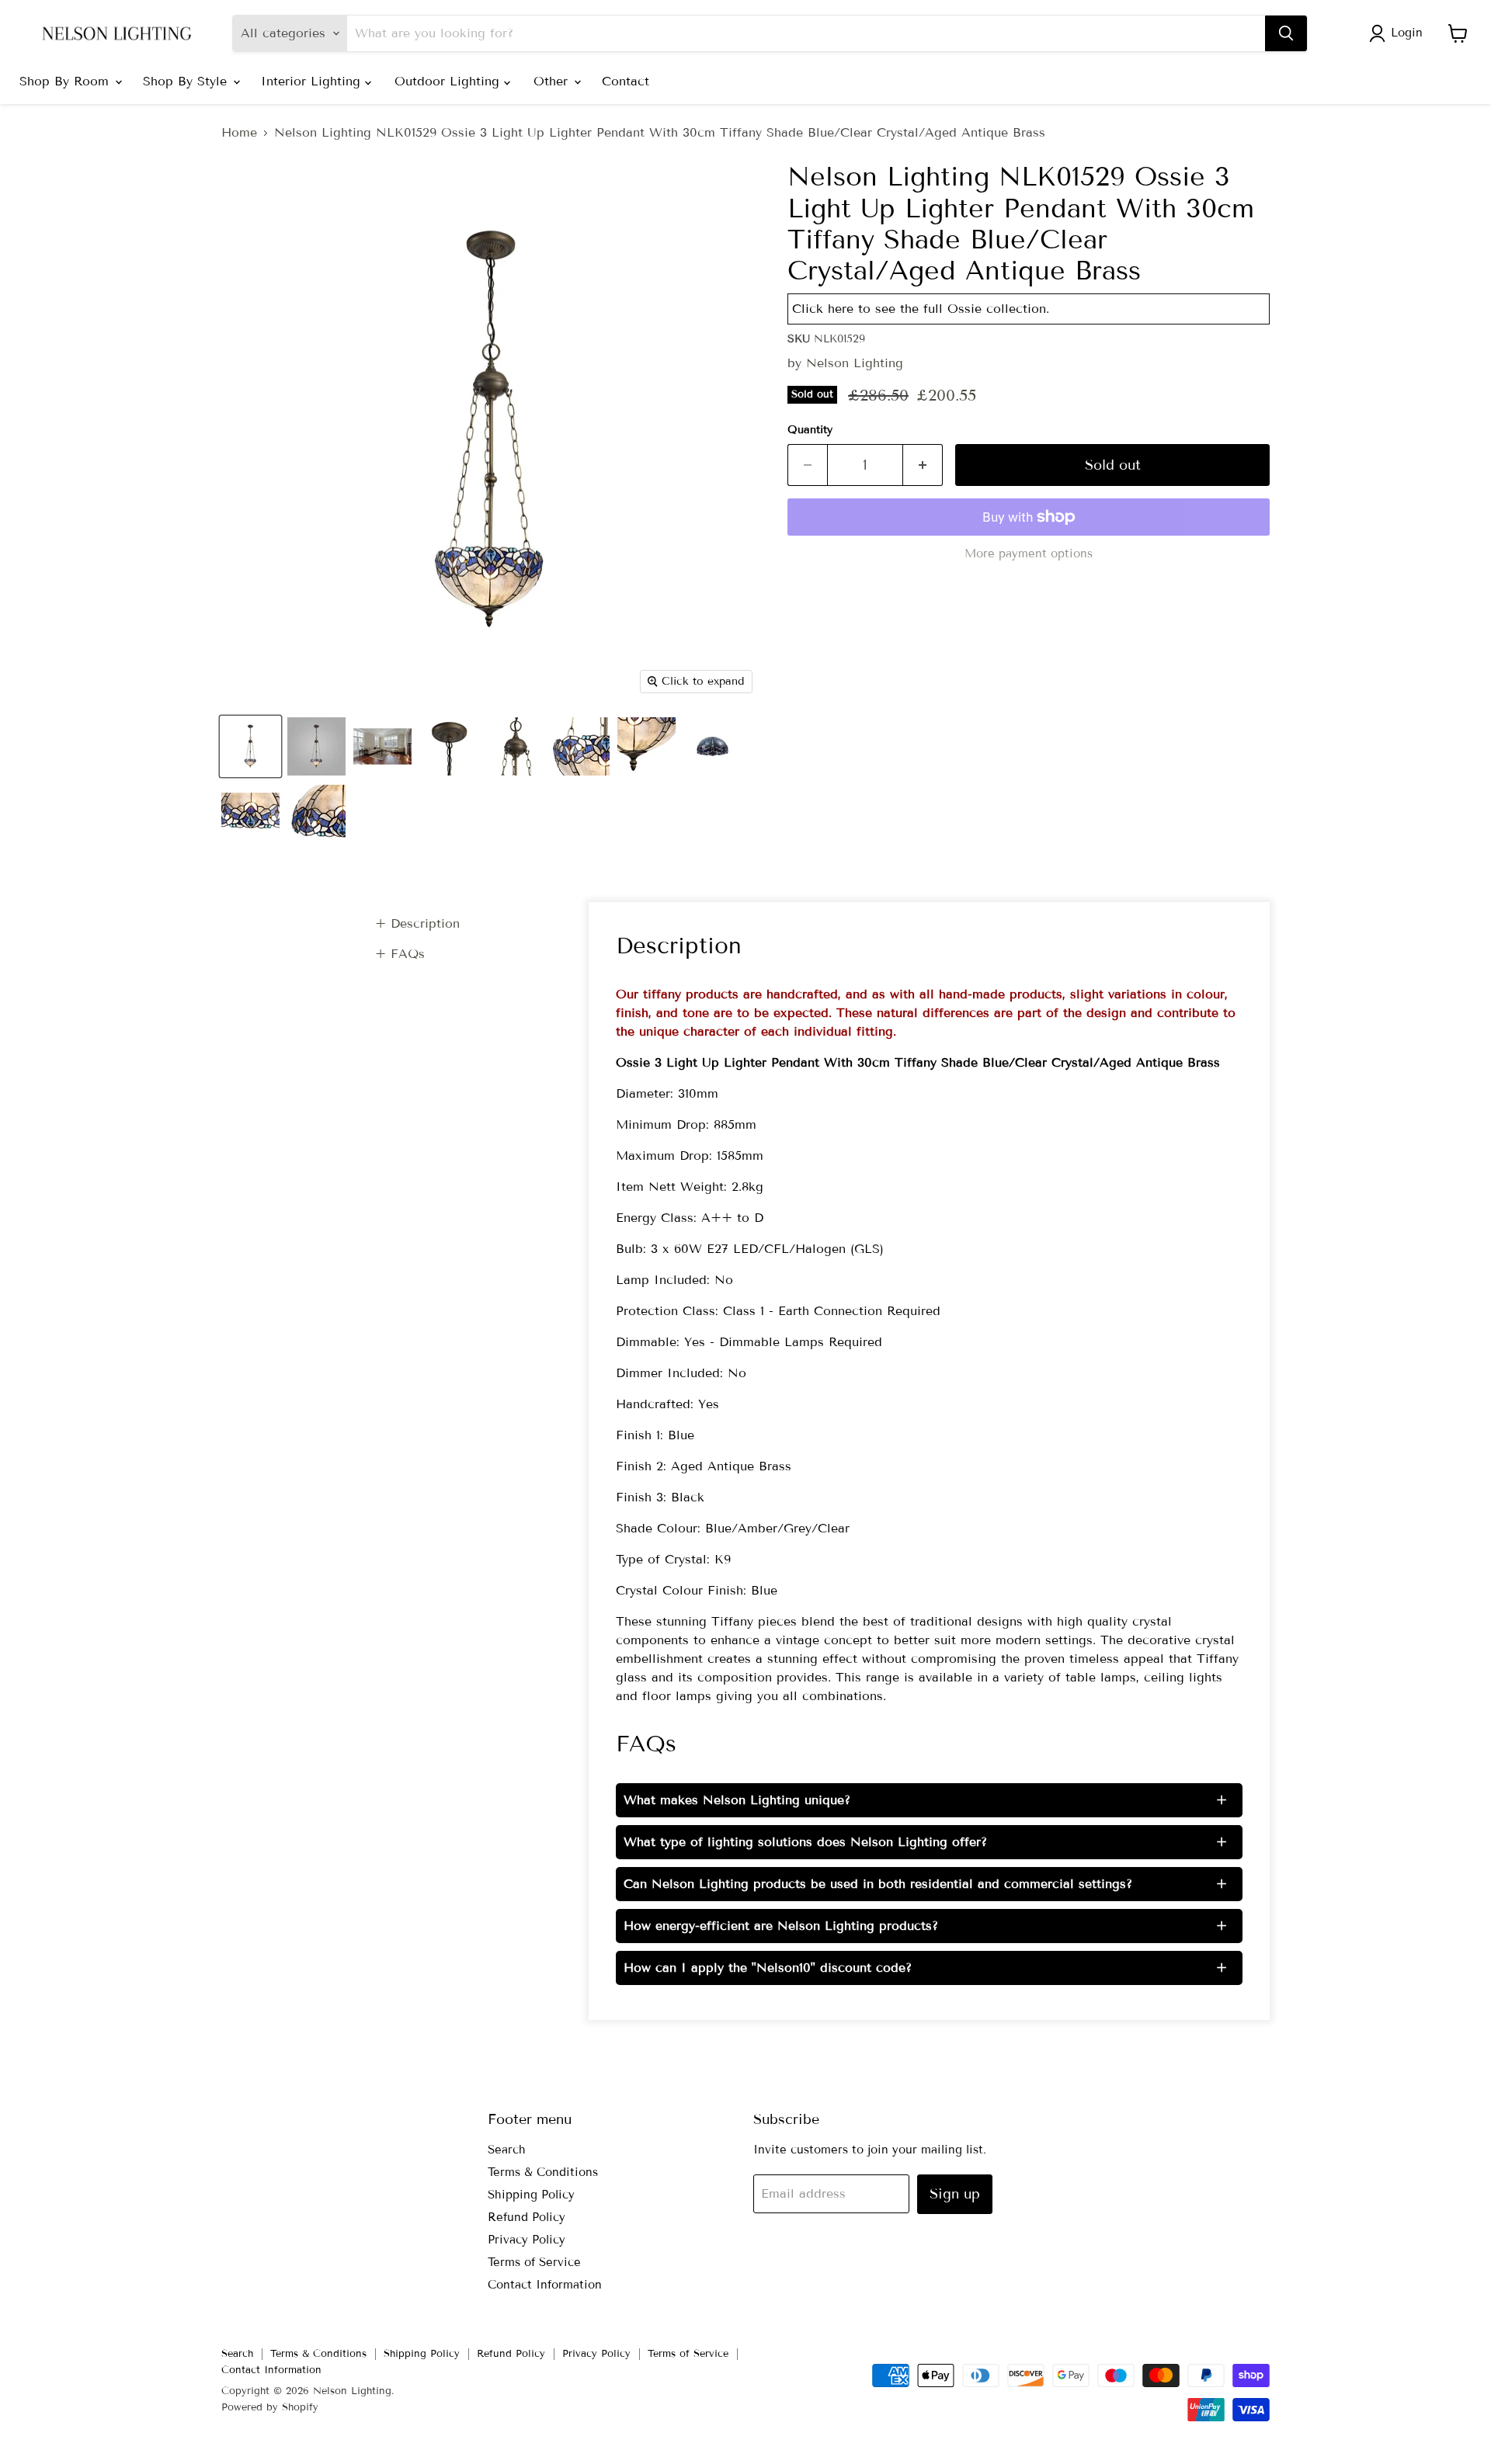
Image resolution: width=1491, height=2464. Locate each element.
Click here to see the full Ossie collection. (921, 309)
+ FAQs (400, 954)
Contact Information (545, 2285)
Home (239, 133)
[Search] (1286, 33)
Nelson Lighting (855, 363)
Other (553, 81)
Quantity (810, 430)
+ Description (417, 923)
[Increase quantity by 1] (923, 465)
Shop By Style (187, 81)
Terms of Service (534, 2262)
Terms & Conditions (543, 2172)
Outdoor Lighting (449, 81)
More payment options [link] (1029, 554)
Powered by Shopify (270, 2407)
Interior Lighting (313, 81)
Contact (626, 81)
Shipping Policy (531, 2195)
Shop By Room (66, 81)
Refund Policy (527, 2217)
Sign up (955, 2194)
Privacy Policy (527, 2240)
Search (507, 2150)
